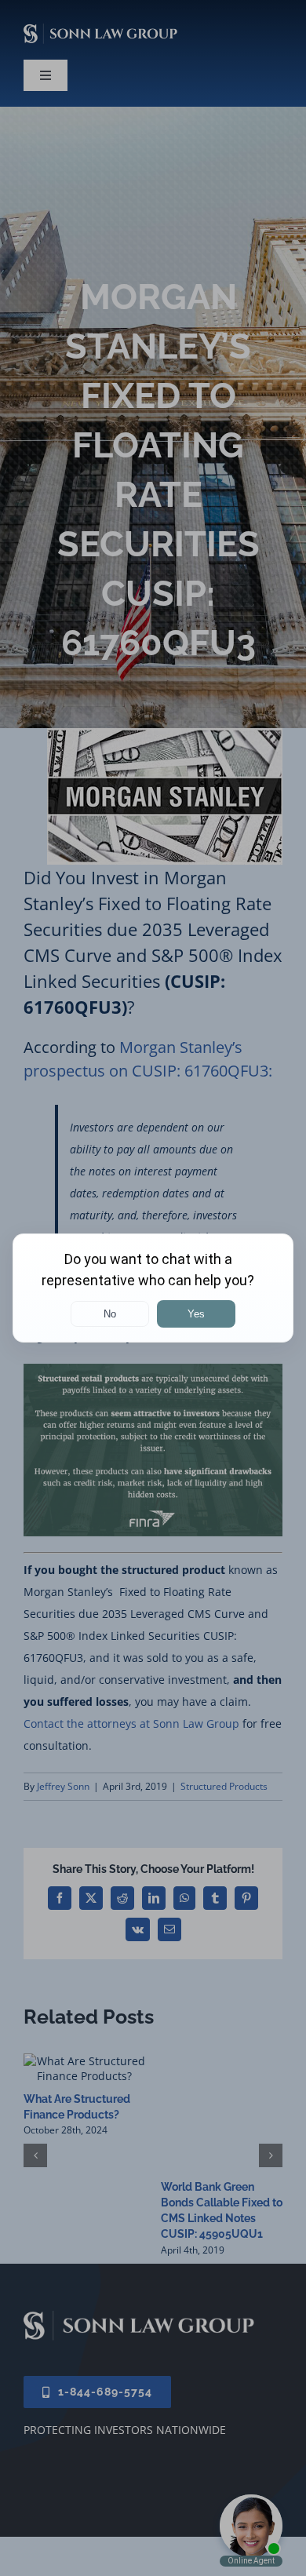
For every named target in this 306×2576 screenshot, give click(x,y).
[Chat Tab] (153, 1288)
